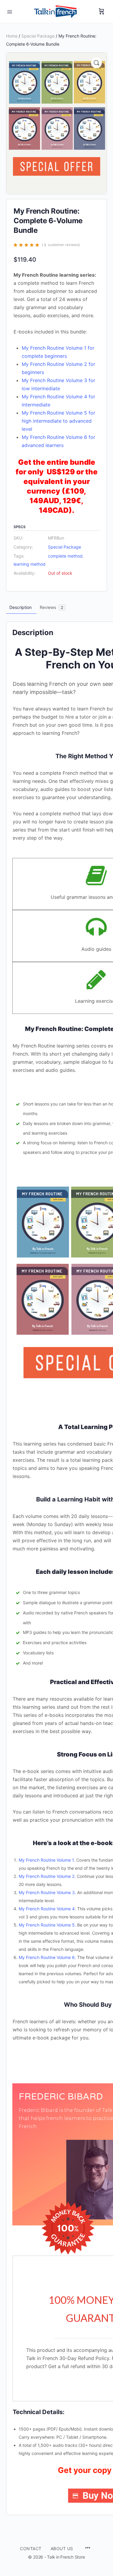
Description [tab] (20, 607)
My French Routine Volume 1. (47, 1860)
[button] (96, 63)
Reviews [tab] (52, 607)
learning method (30, 564)
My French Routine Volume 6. (47, 1957)
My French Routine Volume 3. (47, 1892)
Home (12, 36)
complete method (65, 556)
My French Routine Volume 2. (47, 1876)
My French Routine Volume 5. (47, 1925)
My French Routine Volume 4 (47, 1909)
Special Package (38, 36)
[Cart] (102, 11)
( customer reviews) (61, 245)
